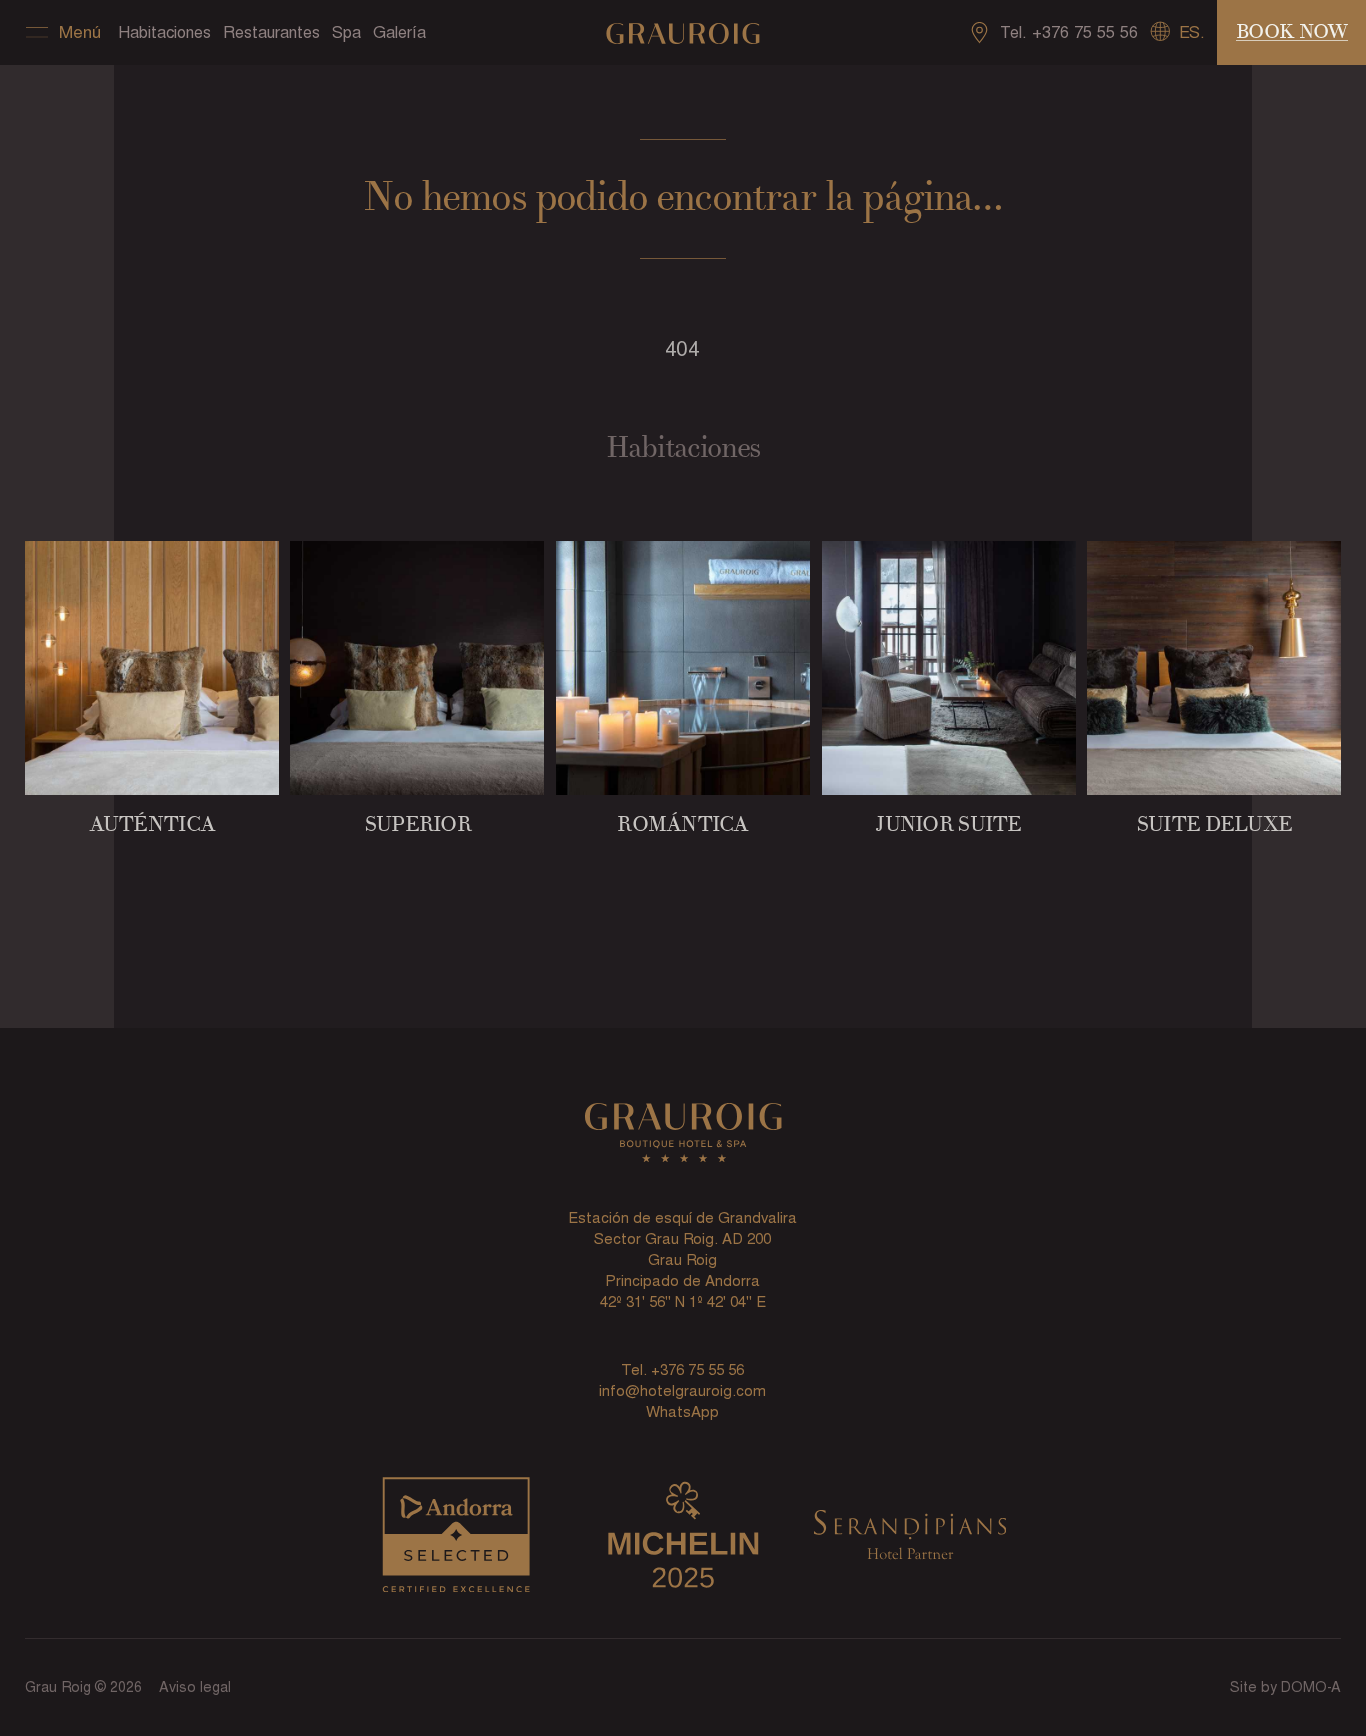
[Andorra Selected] (456, 1539)
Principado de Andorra (682, 1280)
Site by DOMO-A (1285, 1687)
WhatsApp (682, 1411)
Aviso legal (195, 1687)
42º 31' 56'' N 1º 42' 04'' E (683, 1301)
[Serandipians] (910, 1539)
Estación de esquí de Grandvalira (682, 1217)
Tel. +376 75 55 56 (682, 1369)
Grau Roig (682, 1259)
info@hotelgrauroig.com (682, 1390)
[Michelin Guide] (683, 1539)
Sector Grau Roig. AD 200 (682, 1238)
